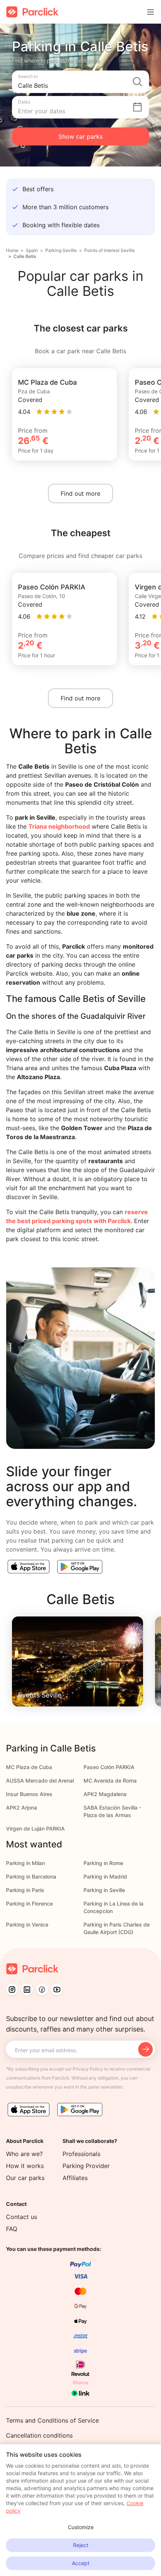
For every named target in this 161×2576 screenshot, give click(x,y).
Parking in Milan (25, 1863)
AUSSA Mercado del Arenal (40, 1781)
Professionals (81, 2154)
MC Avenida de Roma (110, 1781)
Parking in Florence (29, 1904)
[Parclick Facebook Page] (42, 1990)
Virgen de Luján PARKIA (35, 1829)
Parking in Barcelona (31, 1877)
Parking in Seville (104, 1890)
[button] (80, 82)
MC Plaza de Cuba (29, 1767)
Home (12, 250)
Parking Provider (86, 2166)
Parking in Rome (103, 1863)
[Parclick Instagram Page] (12, 1990)
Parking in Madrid (105, 1877)
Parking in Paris (25, 1890)
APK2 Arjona (22, 1808)
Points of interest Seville (110, 250)
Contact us (22, 2217)
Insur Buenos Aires (29, 1794)
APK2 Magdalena (105, 1794)
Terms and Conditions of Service (52, 2420)
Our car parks (25, 2178)
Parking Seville (61, 250)
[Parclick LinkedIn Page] (27, 1990)
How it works (25, 2166)
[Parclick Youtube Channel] (57, 1990)
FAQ (12, 2229)
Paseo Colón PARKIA (109, 1767)
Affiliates (75, 2178)
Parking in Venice (27, 1925)
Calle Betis (25, 256)
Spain (32, 250)
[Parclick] (32, 12)
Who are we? (24, 2154)
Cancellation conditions (39, 2435)
